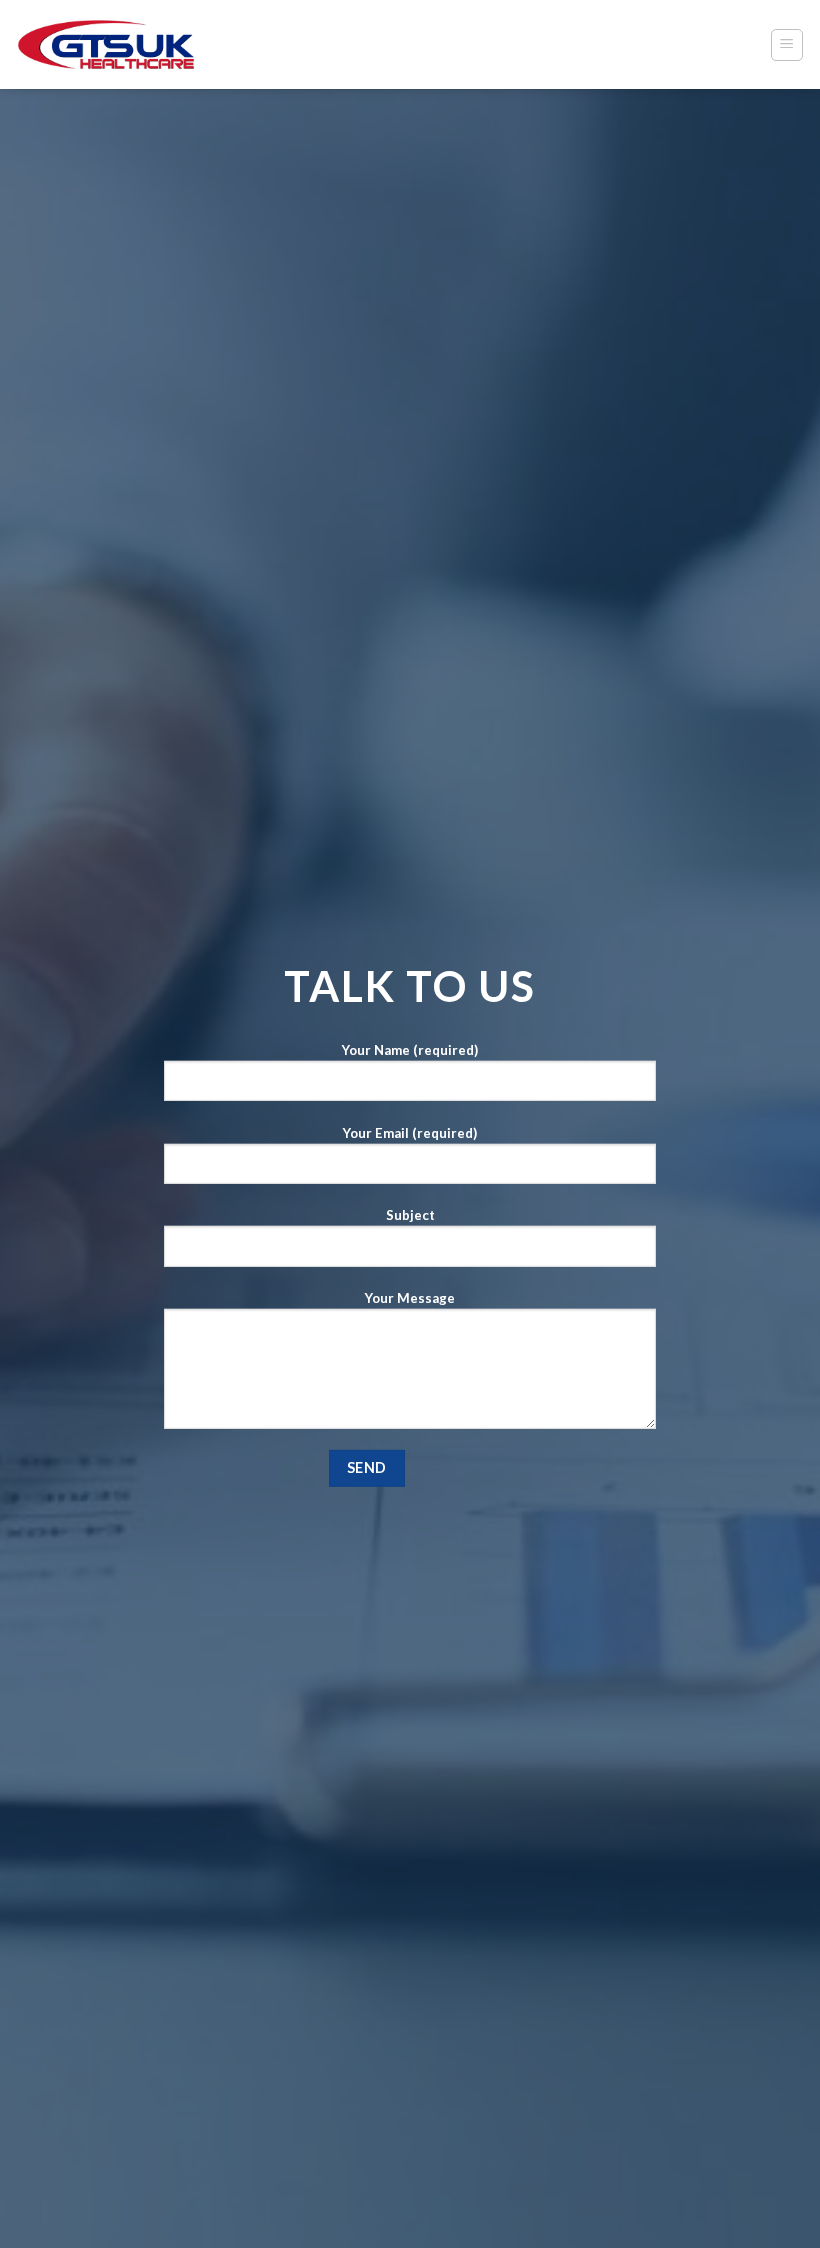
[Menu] (787, 45)
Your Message (410, 1298)
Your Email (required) (410, 1132)
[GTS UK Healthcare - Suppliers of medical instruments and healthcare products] (106, 44)
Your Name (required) (410, 1050)
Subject (410, 1215)
